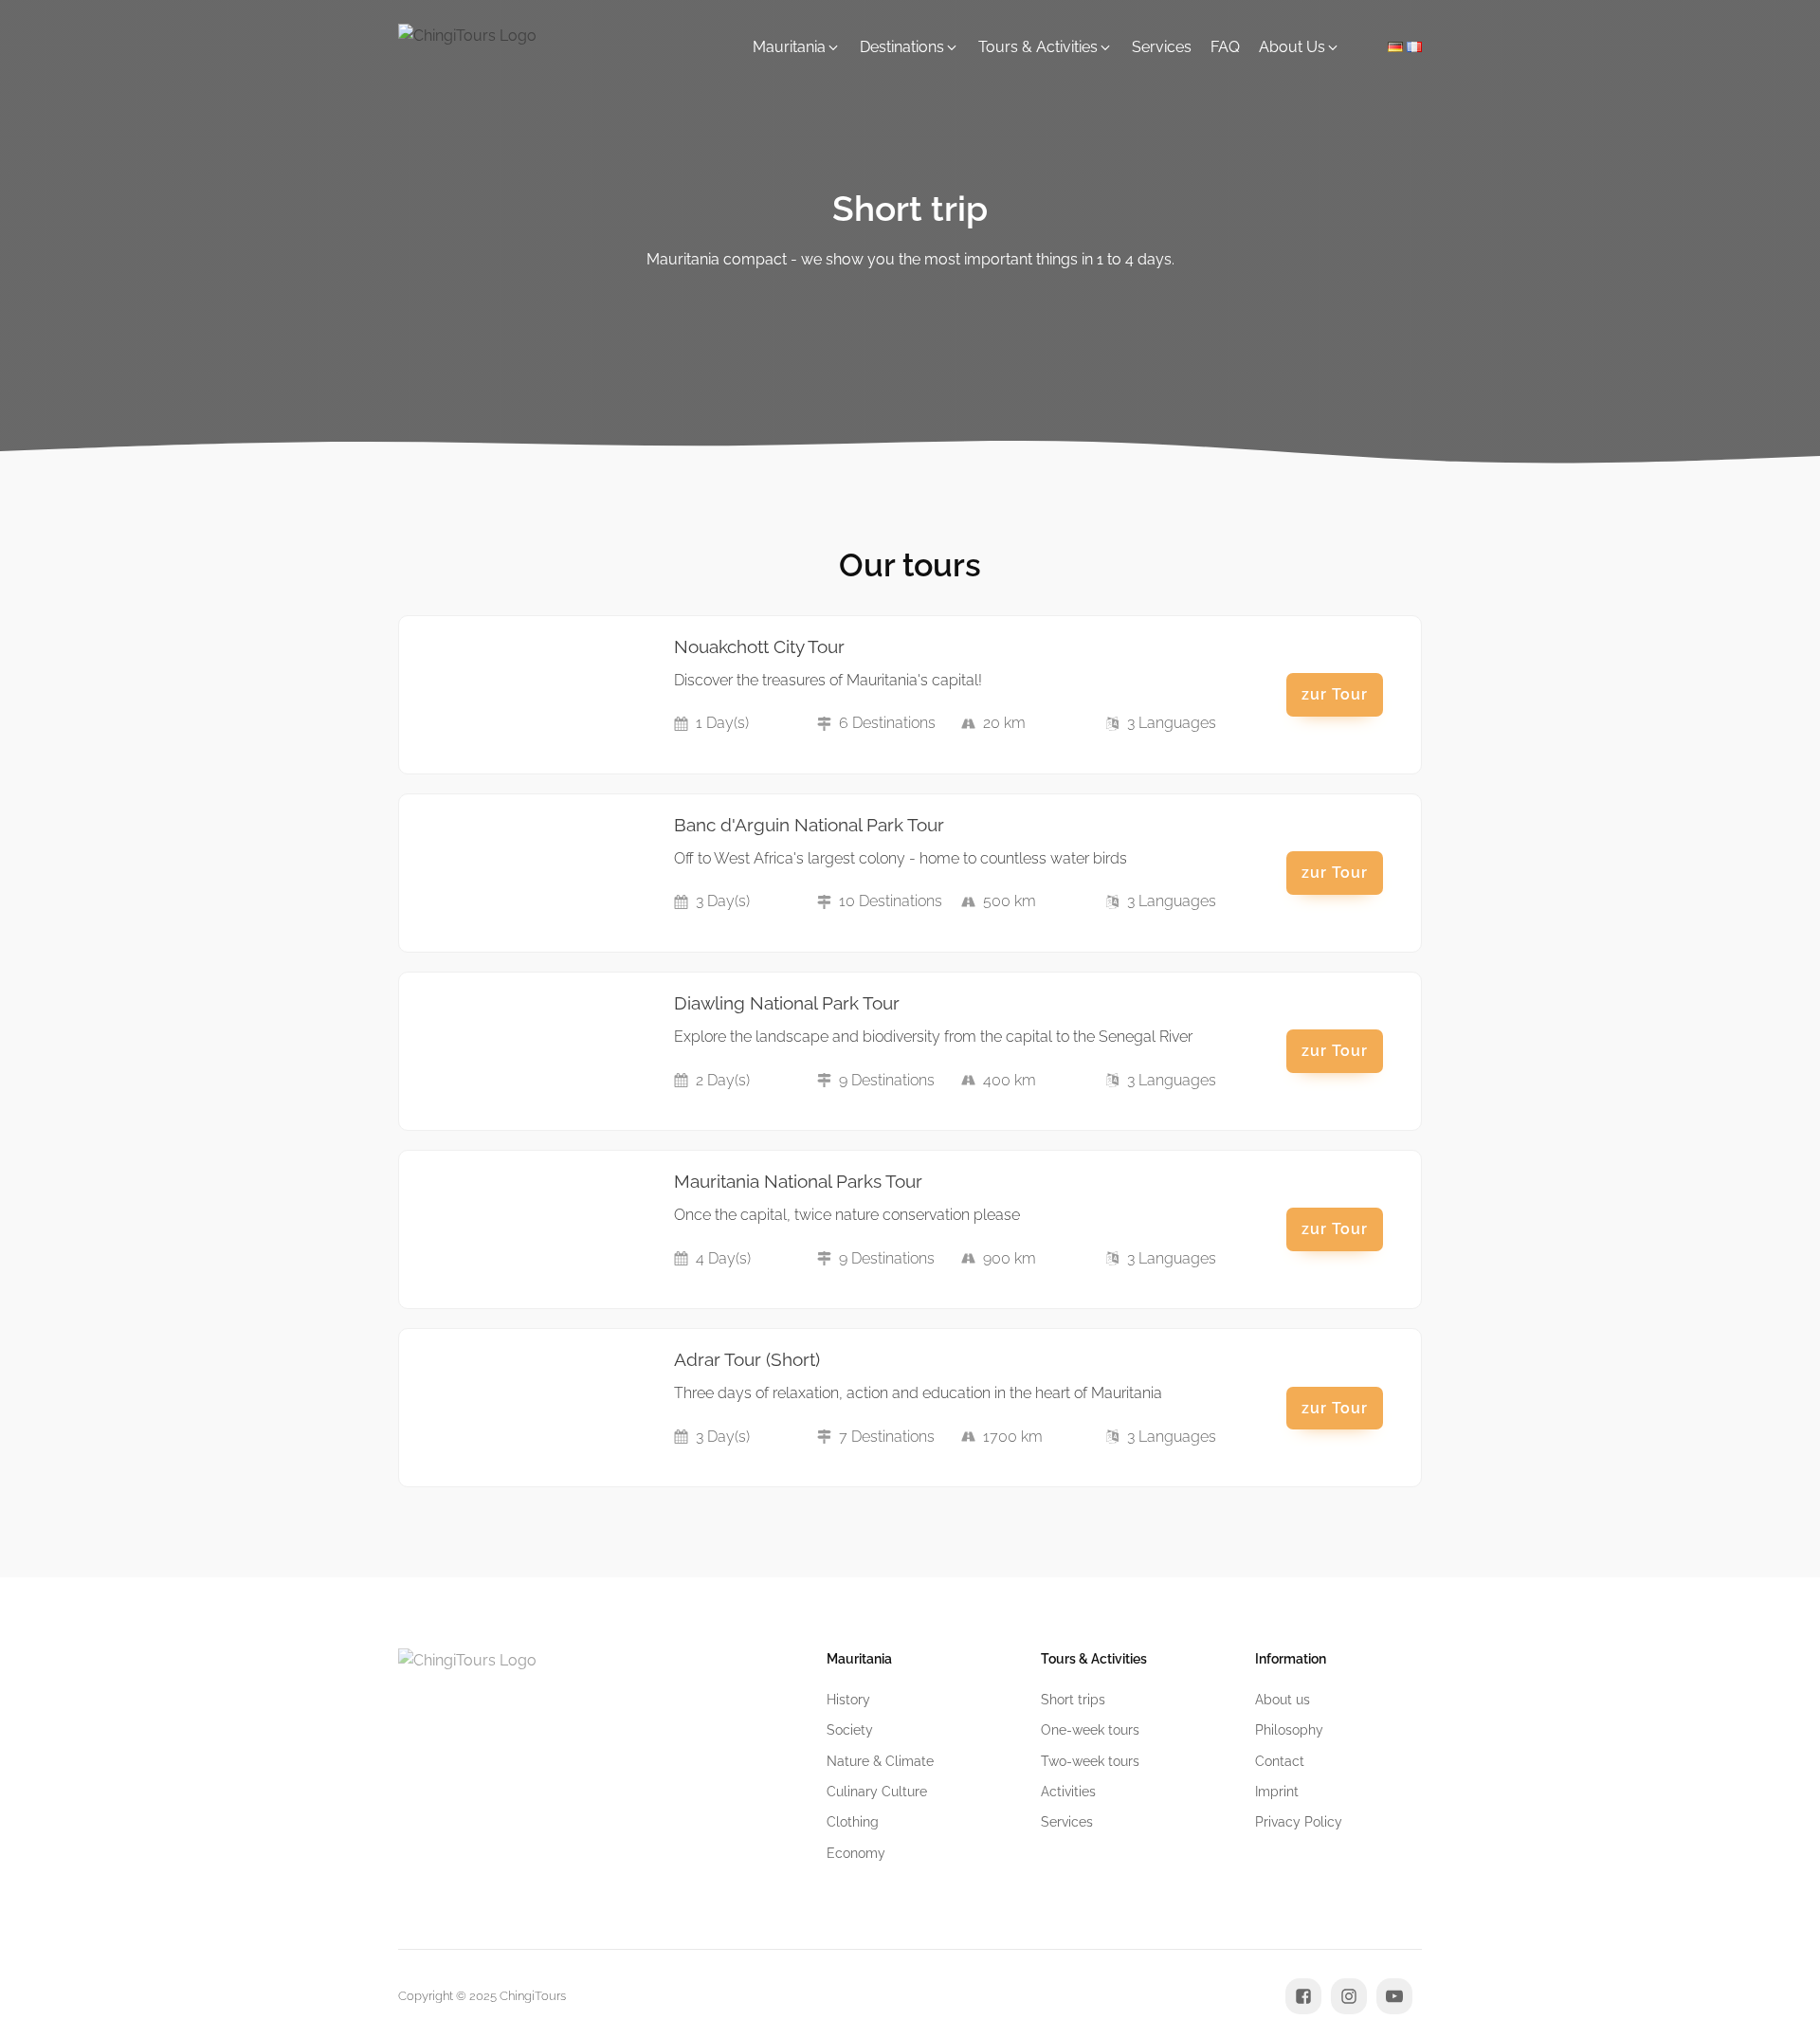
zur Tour (1335, 694)
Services (1067, 1822)
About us (1283, 1700)
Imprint (1277, 1792)
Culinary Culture (877, 1792)
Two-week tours (1090, 1761)
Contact (1280, 1761)
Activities (1068, 1792)
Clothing (853, 1822)
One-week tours (1090, 1730)
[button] (797, 47)
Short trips (1073, 1700)
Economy (856, 1853)
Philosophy (1289, 1730)
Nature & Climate (880, 1761)
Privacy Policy (1299, 1822)
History (848, 1700)
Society (850, 1730)
